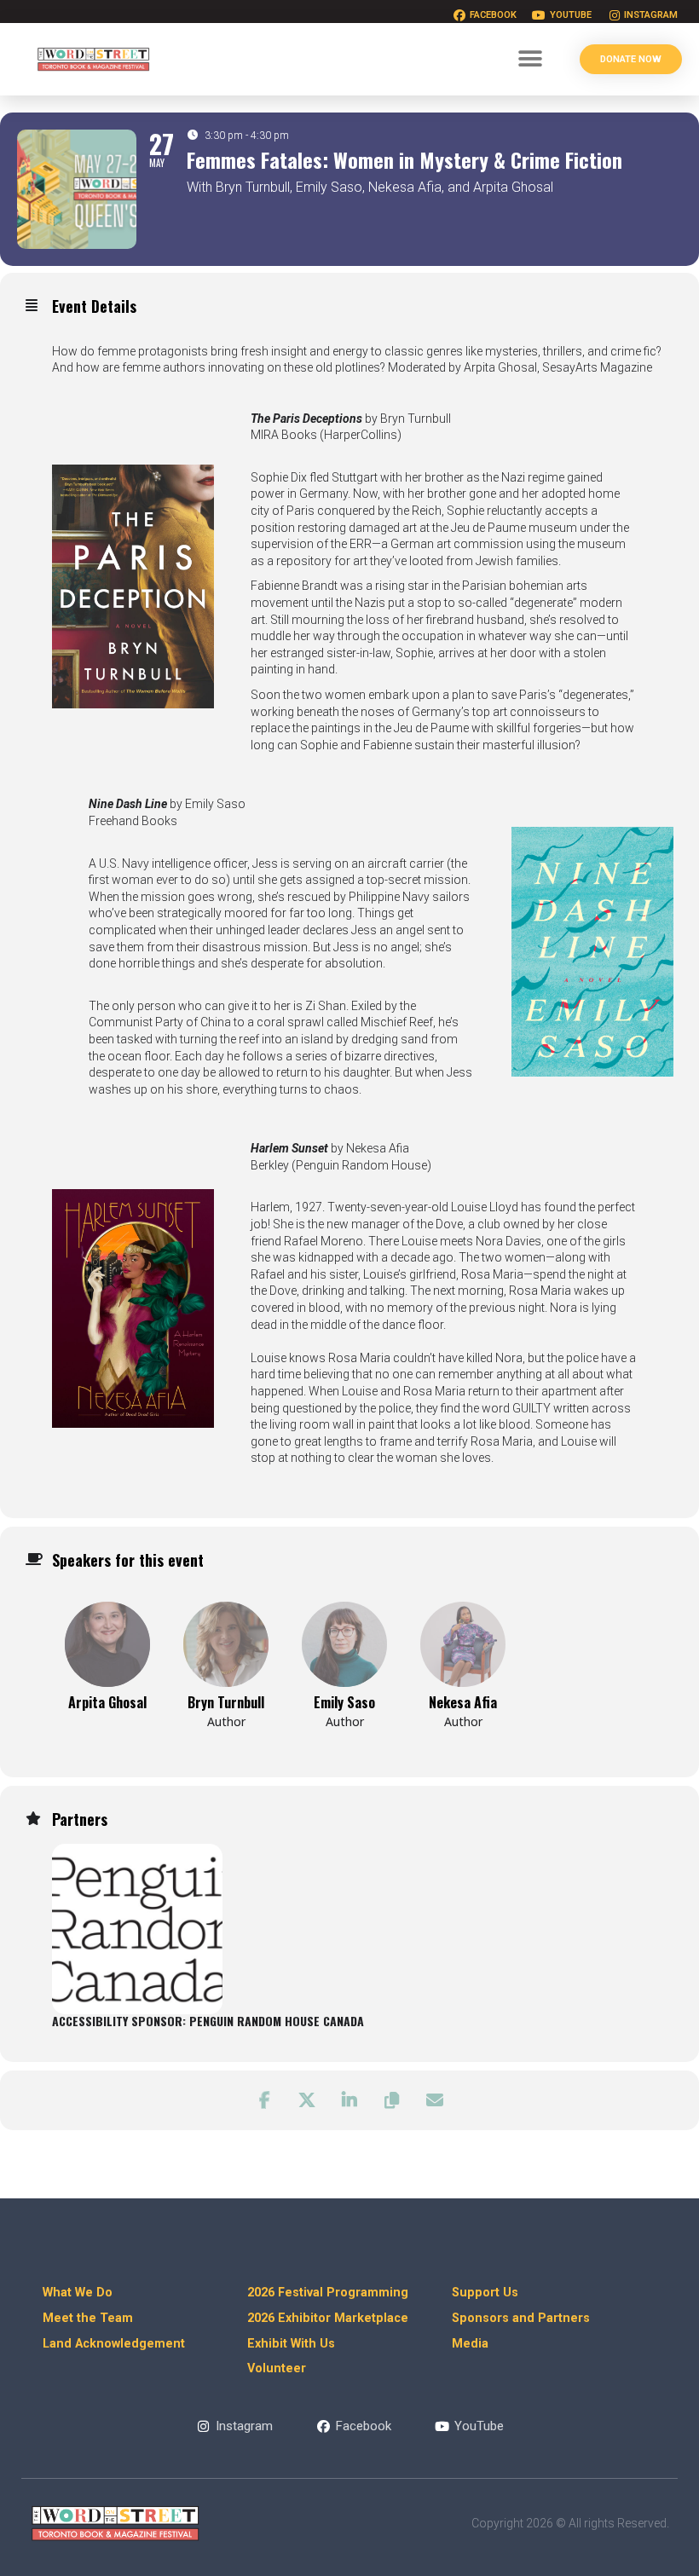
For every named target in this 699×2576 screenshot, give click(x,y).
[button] (530, 59)
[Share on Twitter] (307, 2100)
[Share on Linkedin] (349, 2100)
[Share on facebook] (264, 2100)
